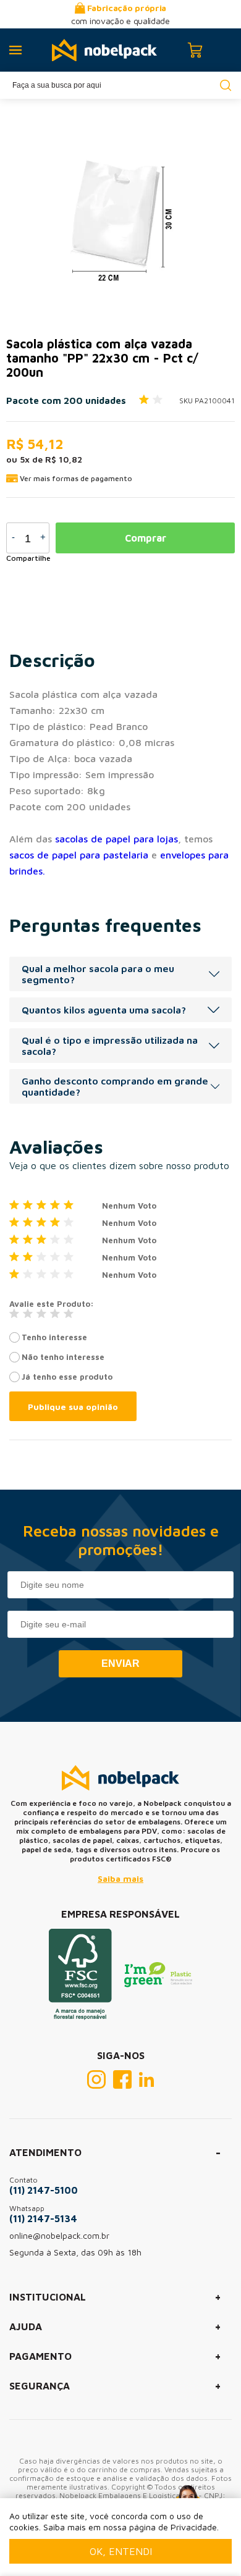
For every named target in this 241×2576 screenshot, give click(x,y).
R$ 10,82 (64, 459)
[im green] (158, 1984)
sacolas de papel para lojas (116, 839)
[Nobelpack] (104, 50)
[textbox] (120, 85)
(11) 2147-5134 (43, 2218)
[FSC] (80, 2016)
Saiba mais (120, 1878)
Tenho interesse (54, 1337)
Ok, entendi (121, 2551)
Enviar (120, 1663)
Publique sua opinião (73, 1407)
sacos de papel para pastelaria (79, 855)
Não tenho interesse (63, 1357)
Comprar (146, 538)
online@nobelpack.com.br (59, 2235)
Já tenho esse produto (67, 1377)
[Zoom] (117, 212)
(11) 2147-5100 (44, 2190)
